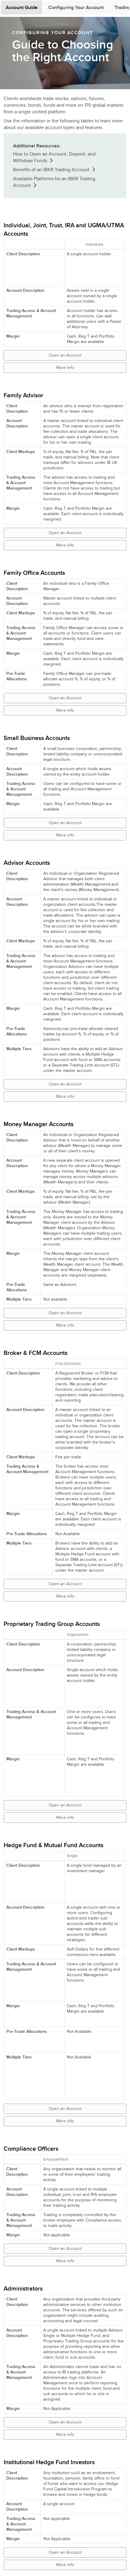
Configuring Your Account (76, 8)
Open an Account (65, 355)
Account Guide (22, 8)
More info (65, 545)
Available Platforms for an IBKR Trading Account (54, 182)
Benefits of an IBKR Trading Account (51, 170)
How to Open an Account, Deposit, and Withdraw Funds (54, 157)
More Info (65, 368)
